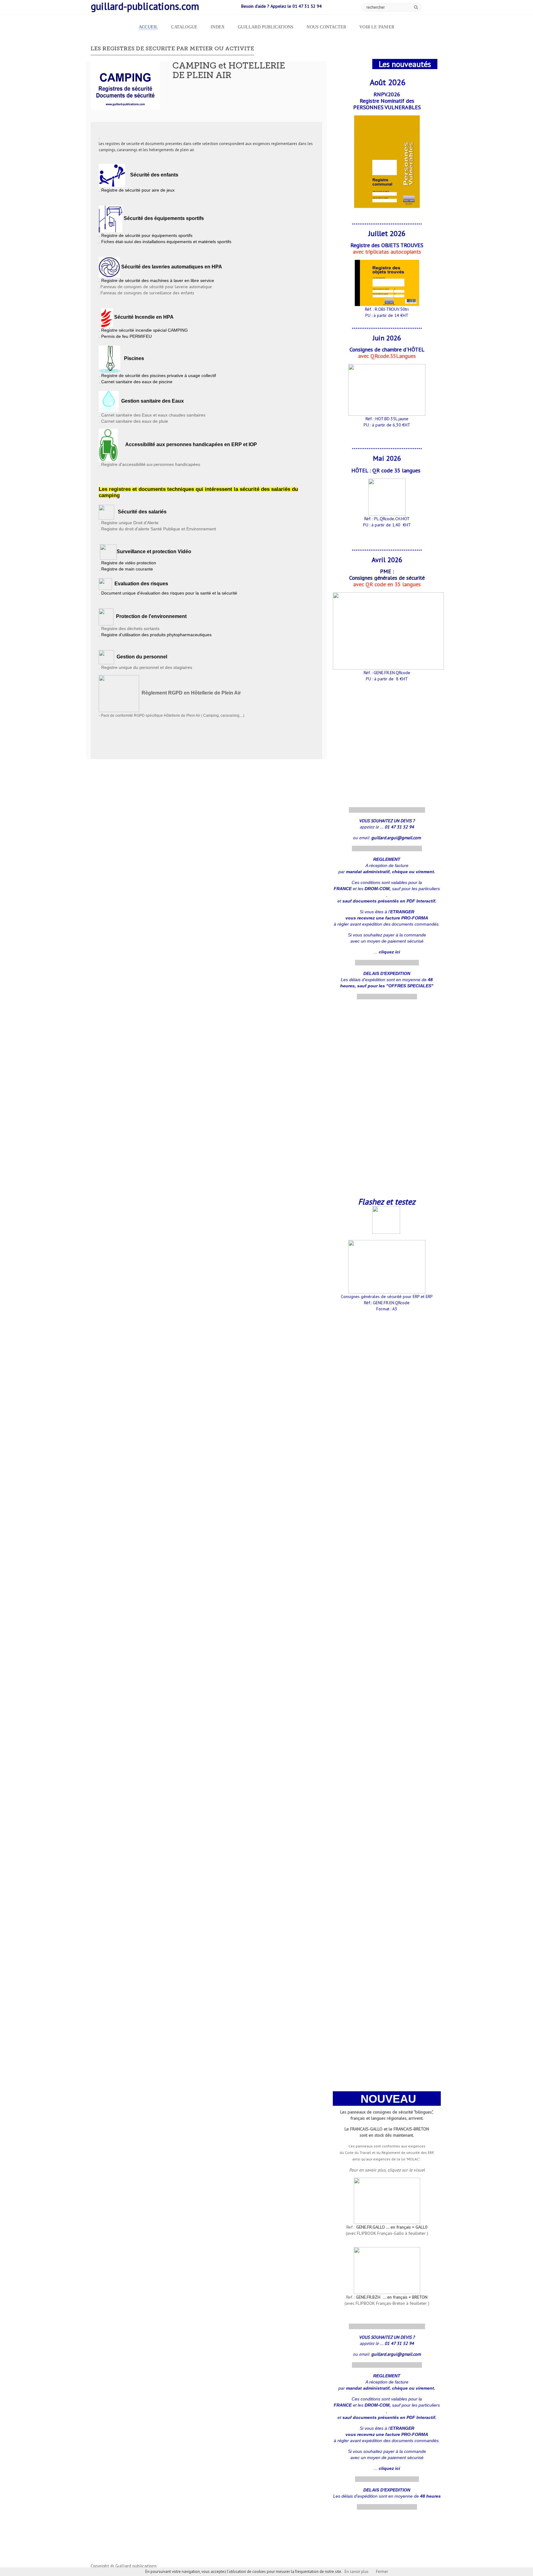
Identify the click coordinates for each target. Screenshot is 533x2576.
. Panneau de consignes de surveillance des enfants (147, 293)
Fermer (382, 2572)
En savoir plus (357, 2572)
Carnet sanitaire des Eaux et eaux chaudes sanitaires (153, 415)
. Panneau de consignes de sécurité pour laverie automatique (155, 287)
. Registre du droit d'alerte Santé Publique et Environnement (157, 529)
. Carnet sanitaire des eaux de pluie (133, 421)
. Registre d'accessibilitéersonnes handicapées (149, 464)
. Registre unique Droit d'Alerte (129, 523)
